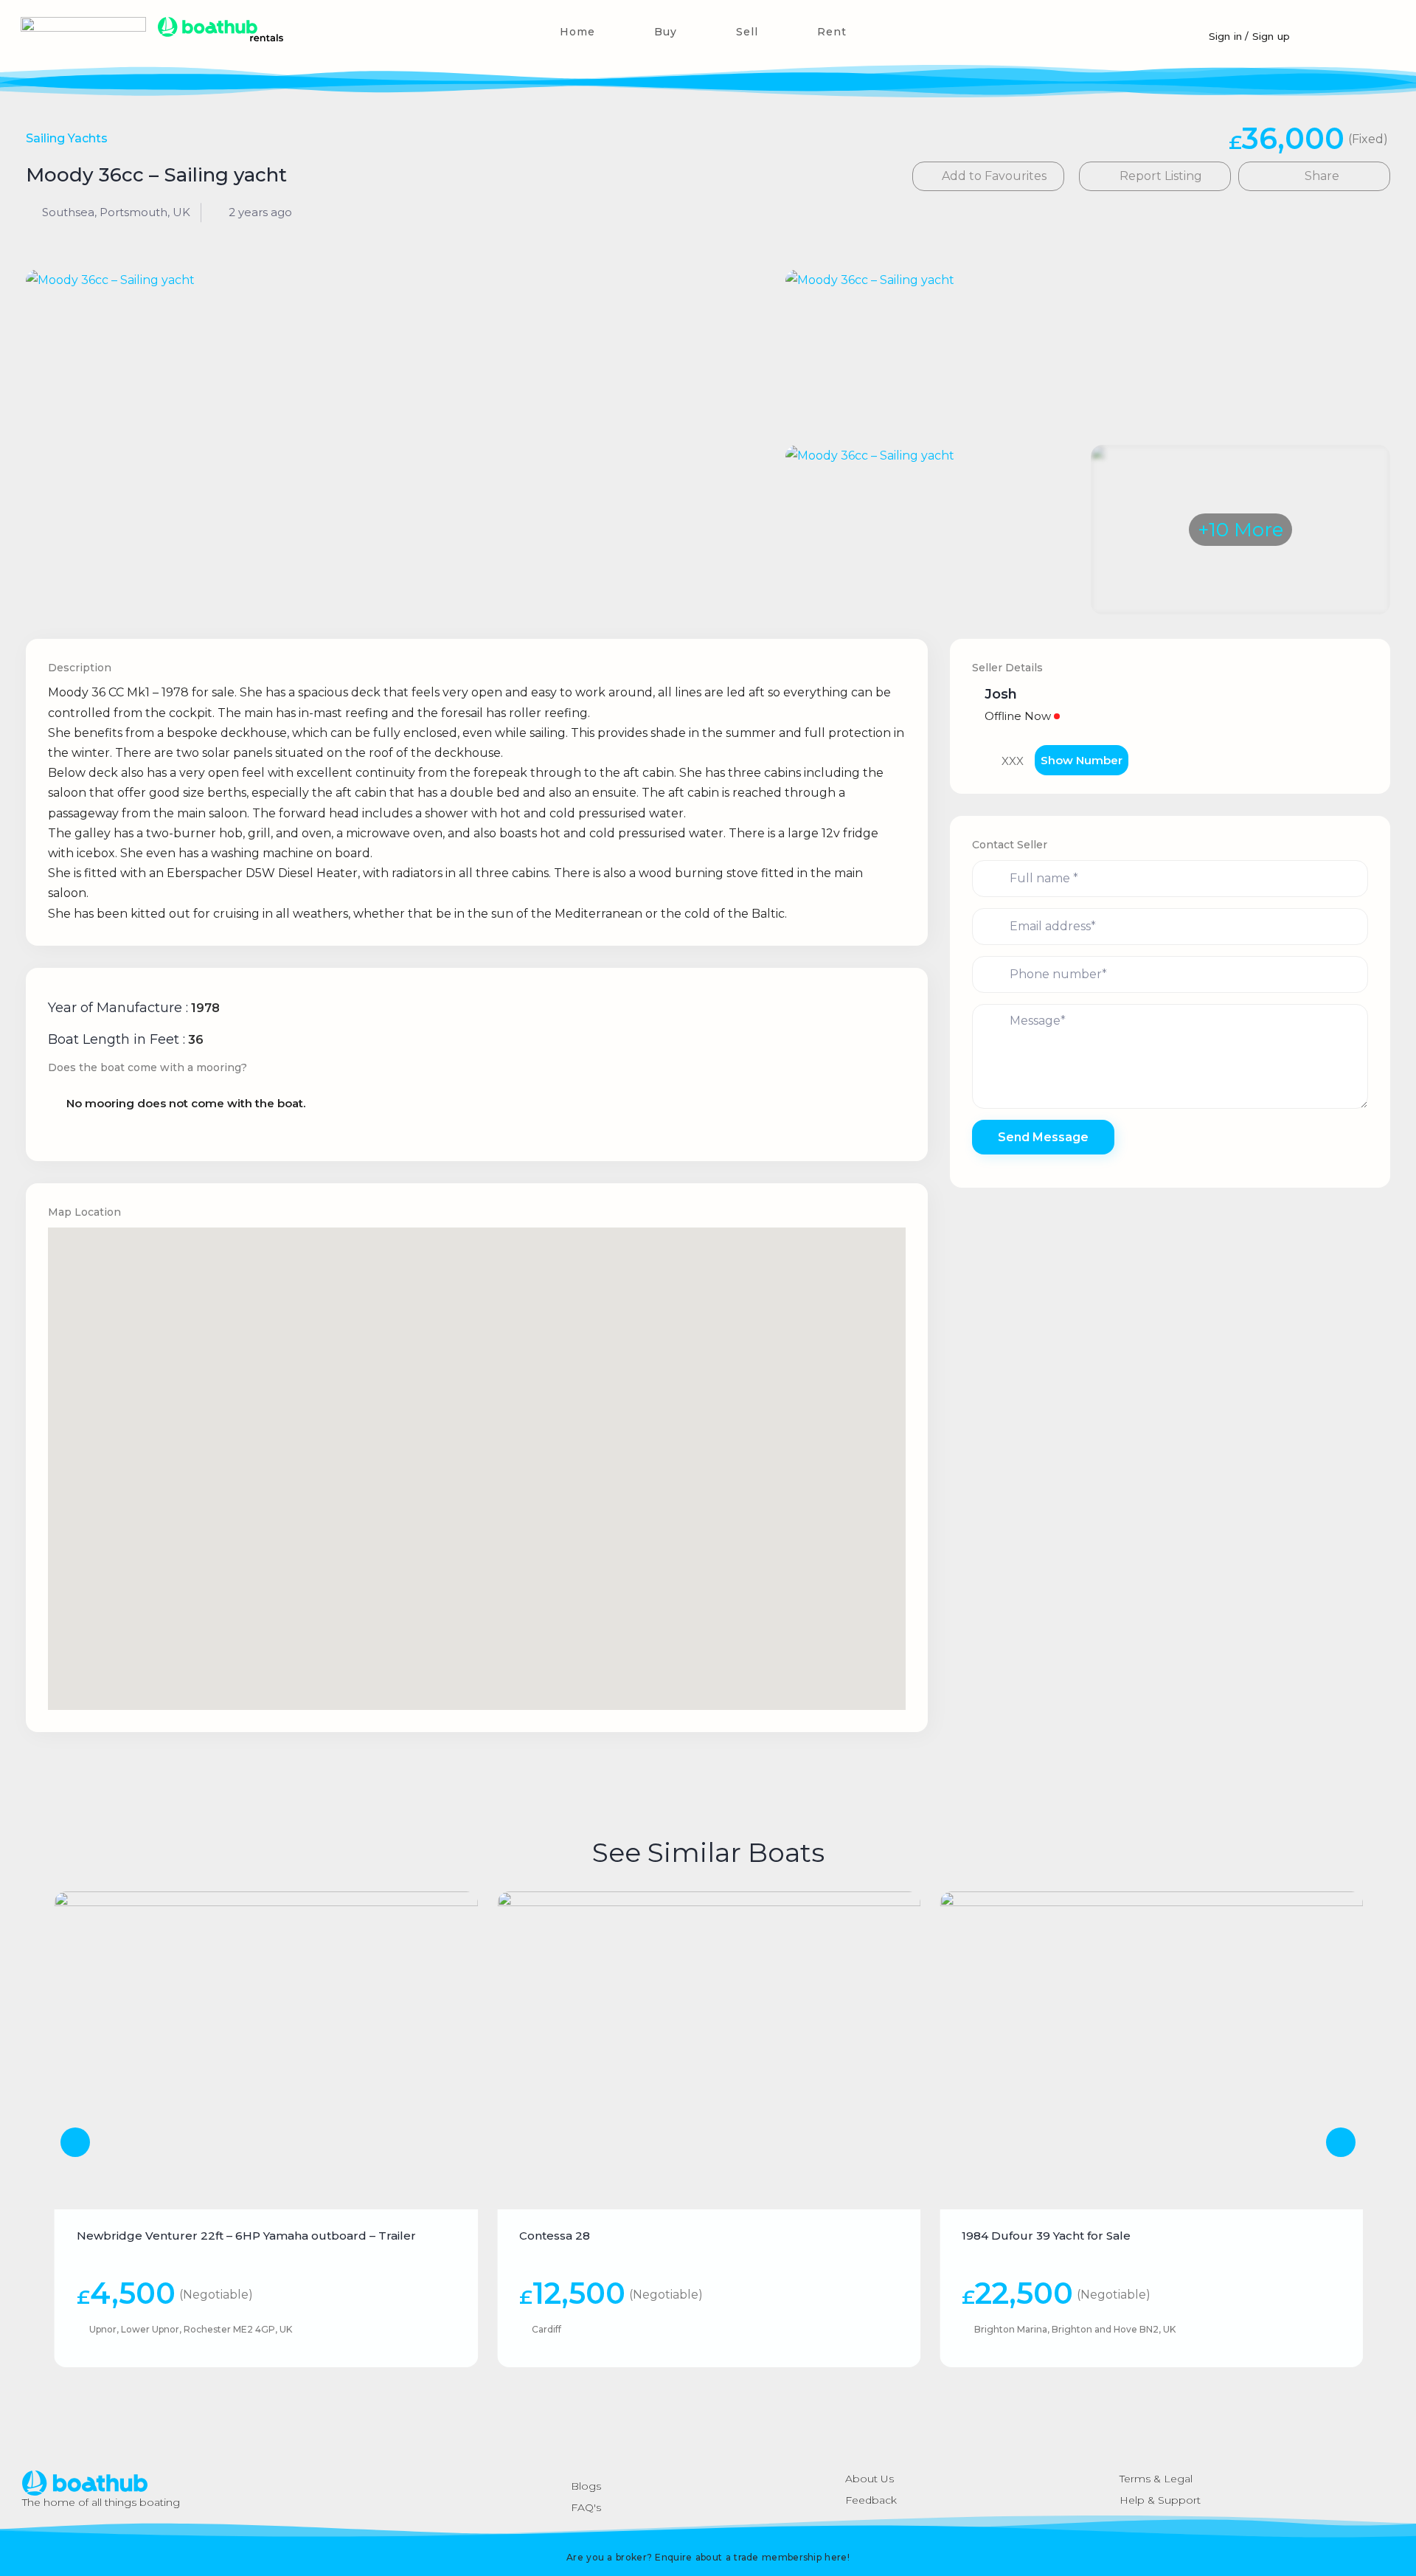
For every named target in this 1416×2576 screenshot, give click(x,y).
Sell (747, 32)
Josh (1001, 694)
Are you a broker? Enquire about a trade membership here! (708, 2557)
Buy (666, 32)
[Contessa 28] (709, 2050)
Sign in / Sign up (1249, 36)
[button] (1364, 31)
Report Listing (1159, 176)
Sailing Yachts (67, 138)
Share (1320, 176)
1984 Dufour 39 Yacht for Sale (1046, 2236)
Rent (832, 32)
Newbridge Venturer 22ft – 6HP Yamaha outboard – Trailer (246, 2236)
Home (577, 32)
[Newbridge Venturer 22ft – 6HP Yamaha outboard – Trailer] (266, 2050)
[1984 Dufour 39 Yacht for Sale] (1151, 2050)
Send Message (1043, 1137)
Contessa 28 (555, 2236)
